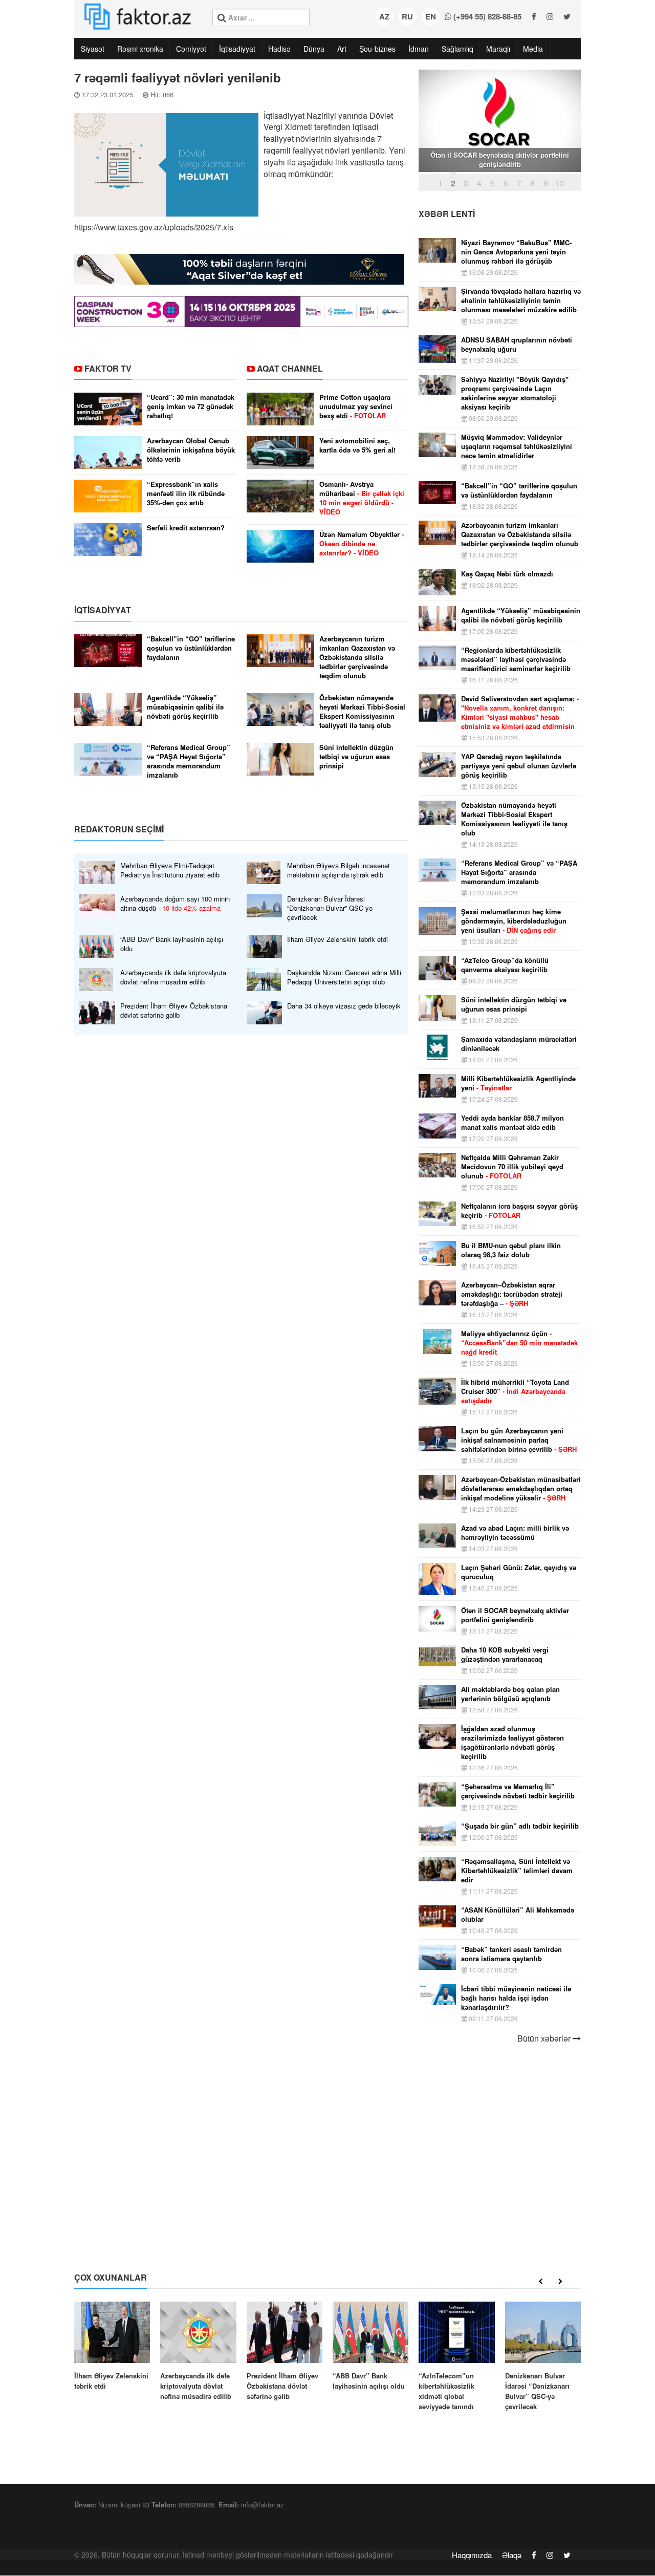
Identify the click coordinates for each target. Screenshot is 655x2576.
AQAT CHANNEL (290, 368)
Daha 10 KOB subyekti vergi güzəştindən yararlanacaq (505, 1655)
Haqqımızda (472, 2555)
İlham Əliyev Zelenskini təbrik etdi (337, 939)
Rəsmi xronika (140, 49)
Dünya (314, 49)
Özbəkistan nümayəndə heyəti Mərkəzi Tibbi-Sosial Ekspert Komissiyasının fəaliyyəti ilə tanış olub (362, 712)
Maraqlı (498, 49)
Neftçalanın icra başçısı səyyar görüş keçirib (519, 1211)
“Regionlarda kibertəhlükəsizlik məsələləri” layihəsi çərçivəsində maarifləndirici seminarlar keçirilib (516, 659)
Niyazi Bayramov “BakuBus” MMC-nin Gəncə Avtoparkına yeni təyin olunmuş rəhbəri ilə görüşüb (516, 252)
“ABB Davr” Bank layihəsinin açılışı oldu (172, 944)
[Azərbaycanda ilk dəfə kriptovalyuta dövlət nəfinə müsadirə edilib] (198, 2352)
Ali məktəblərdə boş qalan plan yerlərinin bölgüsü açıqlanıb (510, 1694)
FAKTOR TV (108, 368)
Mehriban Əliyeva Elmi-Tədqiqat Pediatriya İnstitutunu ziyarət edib (170, 870)
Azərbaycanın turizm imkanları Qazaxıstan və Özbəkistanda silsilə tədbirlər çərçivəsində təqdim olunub (357, 657)
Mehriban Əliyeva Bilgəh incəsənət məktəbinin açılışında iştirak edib (339, 870)
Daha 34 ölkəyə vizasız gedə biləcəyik (344, 1006)
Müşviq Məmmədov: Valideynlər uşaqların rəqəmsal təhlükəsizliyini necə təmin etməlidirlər (517, 446)
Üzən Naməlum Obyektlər (362, 544)
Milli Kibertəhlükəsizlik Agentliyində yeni (518, 1083)
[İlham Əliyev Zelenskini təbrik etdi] (112, 2346)
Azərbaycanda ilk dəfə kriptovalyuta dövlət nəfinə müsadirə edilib (173, 977)
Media (533, 49)
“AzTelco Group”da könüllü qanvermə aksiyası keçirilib (505, 965)
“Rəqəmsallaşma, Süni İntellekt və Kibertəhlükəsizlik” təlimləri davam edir (517, 1871)
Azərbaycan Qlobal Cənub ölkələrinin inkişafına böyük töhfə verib (191, 450)
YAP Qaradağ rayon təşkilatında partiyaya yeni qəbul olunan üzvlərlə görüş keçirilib (519, 766)
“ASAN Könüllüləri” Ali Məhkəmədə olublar (518, 1915)
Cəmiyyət (191, 49)
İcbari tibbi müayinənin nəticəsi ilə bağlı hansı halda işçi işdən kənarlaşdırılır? (516, 1998)
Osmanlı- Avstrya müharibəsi (362, 498)
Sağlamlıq (457, 49)
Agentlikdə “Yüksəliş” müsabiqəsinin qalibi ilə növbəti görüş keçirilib (185, 707)
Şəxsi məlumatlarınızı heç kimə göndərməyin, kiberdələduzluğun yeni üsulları (514, 921)
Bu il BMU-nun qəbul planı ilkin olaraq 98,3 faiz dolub (511, 1250)
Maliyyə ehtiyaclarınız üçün (519, 1343)
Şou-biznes (377, 49)
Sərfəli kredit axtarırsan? (186, 528)
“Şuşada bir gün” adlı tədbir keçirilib (520, 1826)
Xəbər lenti (447, 214)
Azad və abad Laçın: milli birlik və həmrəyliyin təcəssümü (515, 1533)
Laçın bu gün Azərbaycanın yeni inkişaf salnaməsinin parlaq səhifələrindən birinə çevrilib (519, 1440)
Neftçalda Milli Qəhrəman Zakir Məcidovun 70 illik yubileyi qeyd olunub (512, 1167)
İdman (419, 49)
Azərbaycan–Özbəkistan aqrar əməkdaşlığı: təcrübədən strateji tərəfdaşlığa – (512, 1294)
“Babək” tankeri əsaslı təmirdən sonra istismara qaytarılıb (511, 1954)
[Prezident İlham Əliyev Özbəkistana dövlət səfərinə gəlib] (285, 2352)
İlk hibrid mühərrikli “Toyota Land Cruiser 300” (515, 1391)
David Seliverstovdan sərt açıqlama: (520, 713)
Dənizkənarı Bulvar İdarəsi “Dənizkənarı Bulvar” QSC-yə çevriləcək (330, 908)
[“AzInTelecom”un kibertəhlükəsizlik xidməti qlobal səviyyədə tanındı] (456, 2357)
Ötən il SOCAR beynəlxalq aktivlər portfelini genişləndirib (515, 1615)
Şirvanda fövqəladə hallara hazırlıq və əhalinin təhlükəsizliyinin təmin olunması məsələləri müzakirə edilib (521, 300)
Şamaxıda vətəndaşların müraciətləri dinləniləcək (519, 1044)
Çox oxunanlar (111, 2277)
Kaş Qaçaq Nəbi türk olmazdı (507, 574)
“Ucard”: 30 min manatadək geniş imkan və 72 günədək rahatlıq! (191, 406)
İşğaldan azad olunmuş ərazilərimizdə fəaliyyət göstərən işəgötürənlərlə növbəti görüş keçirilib (512, 1743)
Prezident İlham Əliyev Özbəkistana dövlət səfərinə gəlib (174, 1011)
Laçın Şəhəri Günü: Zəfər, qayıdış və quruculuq (519, 1572)
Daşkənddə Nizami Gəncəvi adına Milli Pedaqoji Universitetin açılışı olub (344, 977)
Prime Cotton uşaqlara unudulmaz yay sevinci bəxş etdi (356, 406)
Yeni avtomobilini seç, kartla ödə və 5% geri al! (357, 445)
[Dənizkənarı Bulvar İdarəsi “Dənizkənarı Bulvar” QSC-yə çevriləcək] (543, 2357)
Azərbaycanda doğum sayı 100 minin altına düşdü (175, 904)
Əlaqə (512, 2555)
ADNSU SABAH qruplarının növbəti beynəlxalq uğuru (517, 345)
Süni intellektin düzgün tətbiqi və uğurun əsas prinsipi (356, 757)
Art (342, 49)
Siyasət (93, 49)
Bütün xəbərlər (545, 2038)
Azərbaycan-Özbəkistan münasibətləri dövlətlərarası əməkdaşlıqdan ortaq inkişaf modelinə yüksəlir (521, 1489)
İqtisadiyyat (237, 49)
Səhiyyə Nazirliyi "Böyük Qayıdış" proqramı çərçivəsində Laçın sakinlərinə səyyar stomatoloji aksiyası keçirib (515, 393)
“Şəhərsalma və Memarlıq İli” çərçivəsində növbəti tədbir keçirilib (518, 1791)
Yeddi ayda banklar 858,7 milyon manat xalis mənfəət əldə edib (512, 1123)
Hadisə (279, 49)
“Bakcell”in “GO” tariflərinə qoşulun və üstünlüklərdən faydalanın (191, 648)
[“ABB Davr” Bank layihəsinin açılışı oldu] (370, 2346)
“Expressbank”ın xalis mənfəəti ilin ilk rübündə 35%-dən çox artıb (186, 493)
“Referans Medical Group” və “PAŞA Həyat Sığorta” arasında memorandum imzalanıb (189, 761)
